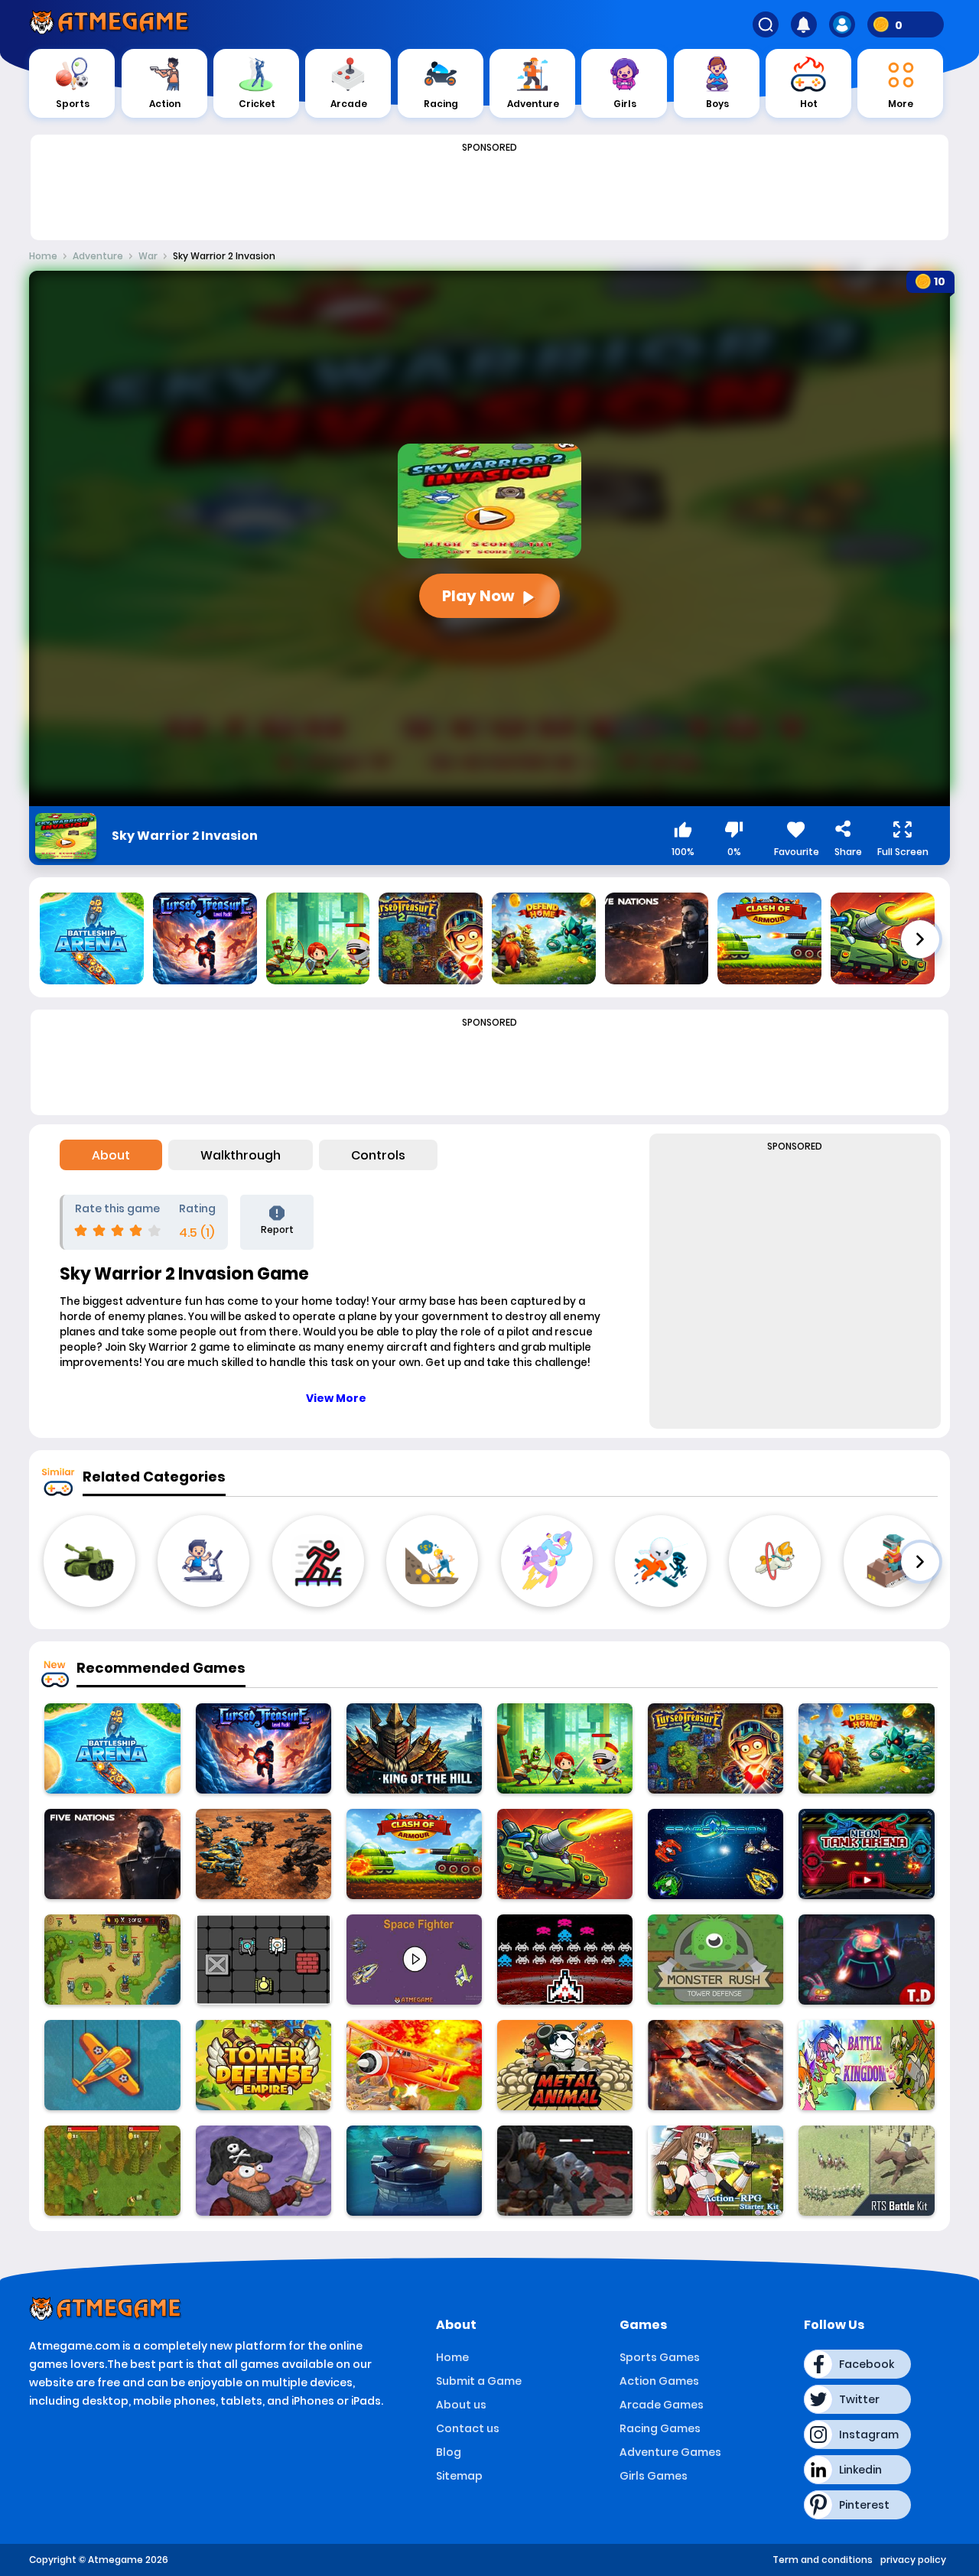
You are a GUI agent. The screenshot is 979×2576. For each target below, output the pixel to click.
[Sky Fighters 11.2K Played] (414, 2065)
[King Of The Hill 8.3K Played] (414, 1748)
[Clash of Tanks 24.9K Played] (565, 1854)
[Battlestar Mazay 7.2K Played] (263, 2171)
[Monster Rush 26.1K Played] (716, 1960)
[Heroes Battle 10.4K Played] (565, 1748)
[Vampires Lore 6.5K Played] (565, 2171)
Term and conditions (823, 2560)
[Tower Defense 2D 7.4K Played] (112, 1960)
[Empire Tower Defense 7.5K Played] (263, 2065)
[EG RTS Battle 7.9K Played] (866, 2171)
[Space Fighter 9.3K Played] (414, 1960)
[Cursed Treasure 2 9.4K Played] (716, 1748)
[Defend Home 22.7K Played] (866, 1748)
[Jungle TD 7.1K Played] (414, 2171)
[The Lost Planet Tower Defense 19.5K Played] (866, 1960)
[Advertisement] (489, 193)
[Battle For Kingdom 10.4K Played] (866, 2065)
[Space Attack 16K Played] (716, 2065)
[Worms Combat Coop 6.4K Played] (112, 2171)
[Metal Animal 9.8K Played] (565, 2065)
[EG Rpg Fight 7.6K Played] (716, 2171)
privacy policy (913, 2560)
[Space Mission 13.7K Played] (716, 1854)
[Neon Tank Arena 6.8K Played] (866, 1854)
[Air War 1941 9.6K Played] (112, 2065)
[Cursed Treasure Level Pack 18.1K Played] (263, 1748)
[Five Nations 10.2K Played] (112, 1854)
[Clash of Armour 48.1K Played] (414, 1854)
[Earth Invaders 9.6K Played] (565, 1960)
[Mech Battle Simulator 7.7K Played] (263, 1854)
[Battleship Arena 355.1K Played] (112, 1748)
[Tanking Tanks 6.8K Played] (263, 1960)
